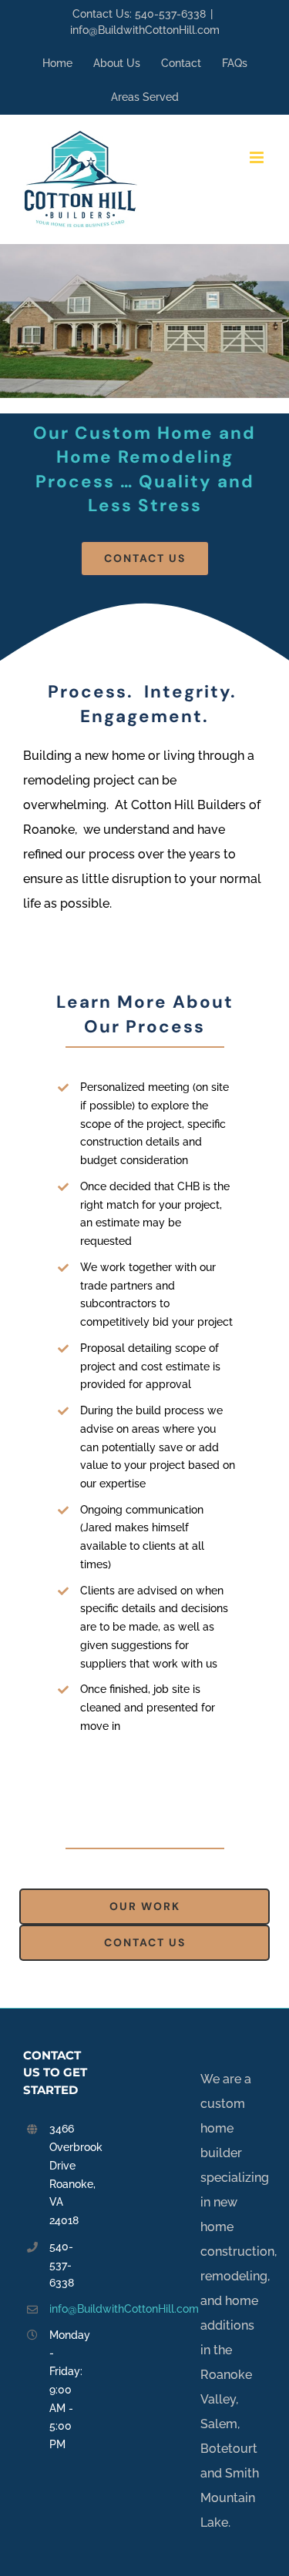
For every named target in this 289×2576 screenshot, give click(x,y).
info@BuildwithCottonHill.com (145, 30)
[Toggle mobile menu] (258, 157)
